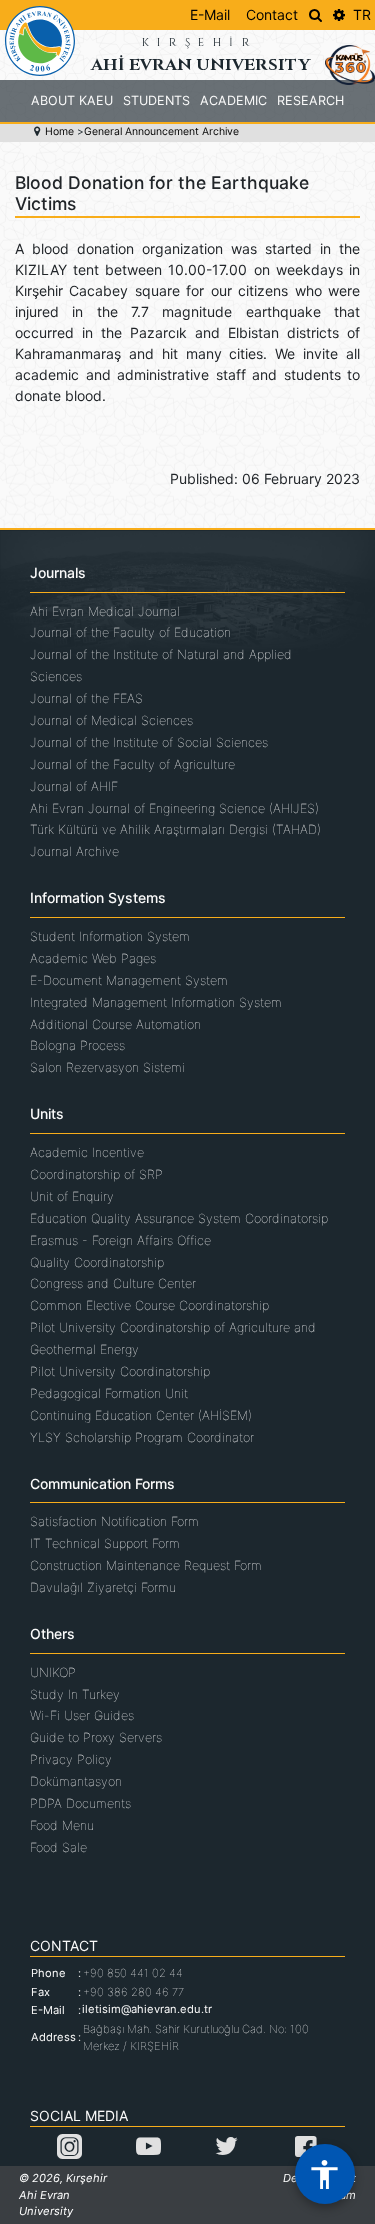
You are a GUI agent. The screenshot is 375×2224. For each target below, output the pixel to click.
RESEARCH (310, 100)
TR (362, 14)
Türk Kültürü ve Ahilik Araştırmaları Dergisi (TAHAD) (175, 829)
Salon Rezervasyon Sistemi (107, 1067)
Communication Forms (102, 1484)
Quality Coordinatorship (97, 1262)
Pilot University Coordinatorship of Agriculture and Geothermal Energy (173, 1338)
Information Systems (98, 898)
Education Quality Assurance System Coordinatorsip (179, 1218)
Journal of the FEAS (86, 698)
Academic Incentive (87, 1152)
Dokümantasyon (76, 1781)
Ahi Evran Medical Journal (105, 611)
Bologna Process (77, 1045)
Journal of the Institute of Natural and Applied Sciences (161, 665)
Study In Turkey (75, 1694)
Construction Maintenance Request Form (146, 1565)
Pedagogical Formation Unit (109, 1393)
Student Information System (110, 936)
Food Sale (58, 1847)
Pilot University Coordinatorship (120, 1371)
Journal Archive (74, 851)
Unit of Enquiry (72, 1196)
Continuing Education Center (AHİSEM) (141, 1415)
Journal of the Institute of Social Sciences (149, 742)
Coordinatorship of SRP (96, 1174)
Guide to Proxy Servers (96, 1737)
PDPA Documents (80, 1803)
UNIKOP (53, 1672)
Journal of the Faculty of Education (130, 632)
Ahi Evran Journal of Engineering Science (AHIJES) (174, 808)
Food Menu (62, 1825)
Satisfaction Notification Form (114, 1521)
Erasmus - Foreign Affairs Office (120, 1240)
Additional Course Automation (115, 1024)
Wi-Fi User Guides (82, 1715)
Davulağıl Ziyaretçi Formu (103, 1587)
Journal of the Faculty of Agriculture (132, 764)
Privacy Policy (71, 1759)
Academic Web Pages (93, 958)
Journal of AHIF (74, 786)
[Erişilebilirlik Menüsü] (325, 2174)
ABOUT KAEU (72, 100)
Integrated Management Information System (156, 1002)
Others (52, 1634)
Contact (272, 14)
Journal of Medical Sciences (111, 720)
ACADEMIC (233, 100)
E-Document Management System (129, 980)
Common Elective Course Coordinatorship (149, 1305)
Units (47, 1114)
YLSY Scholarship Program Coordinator (142, 1437)
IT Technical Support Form (105, 1543)
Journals (58, 573)
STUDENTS (156, 100)
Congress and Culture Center (113, 1283)
